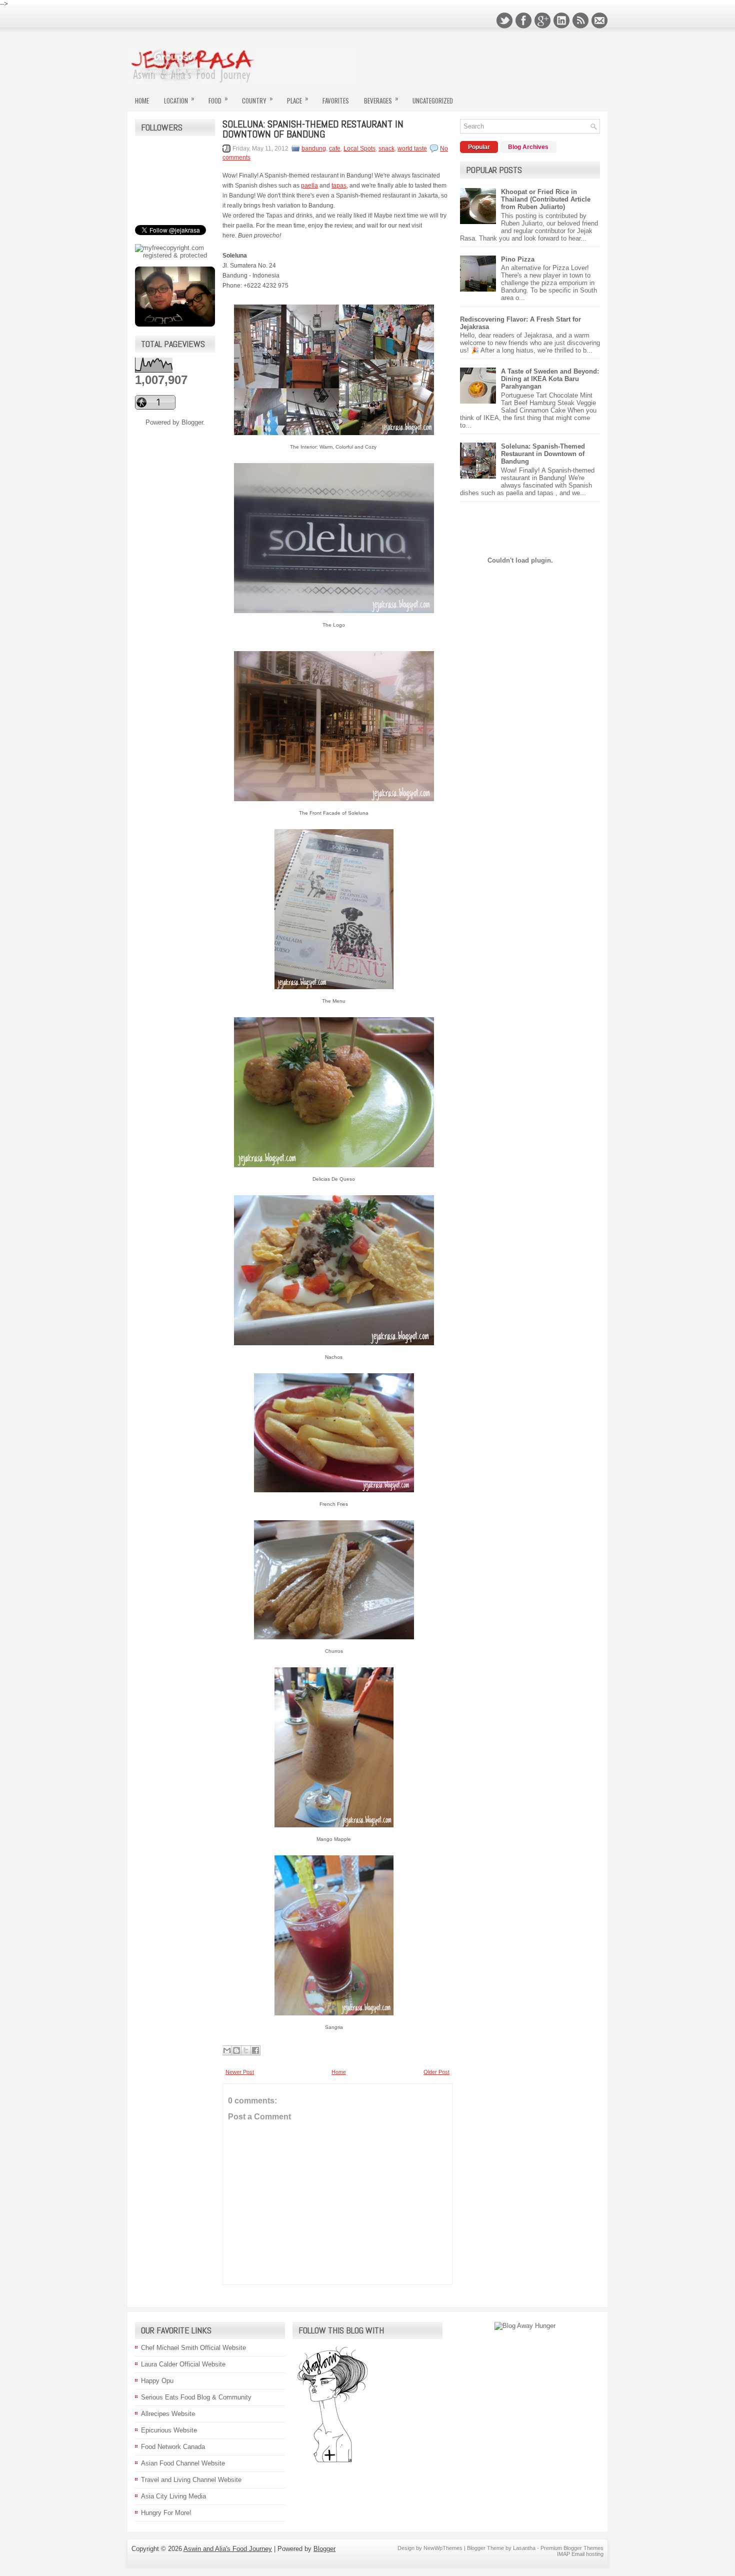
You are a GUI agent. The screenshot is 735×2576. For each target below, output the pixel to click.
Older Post (436, 2072)
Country (257, 99)
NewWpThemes (443, 2548)
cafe (335, 149)
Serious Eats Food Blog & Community (196, 2397)
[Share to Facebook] (255, 2050)
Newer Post (240, 2072)
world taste (412, 149)
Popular (479, 147)
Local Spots (359, 149)
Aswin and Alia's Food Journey (228, 2549)
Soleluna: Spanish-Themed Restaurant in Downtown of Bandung (313, 129)
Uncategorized (433, 101)
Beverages (381, 99)
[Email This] (227, 2050)
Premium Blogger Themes (572, 2548)
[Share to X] (246, 2050)
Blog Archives (528, 147)
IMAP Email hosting (580, 2554)
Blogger (192, 422)
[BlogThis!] (236, 2050)
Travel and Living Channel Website (191, 2480)
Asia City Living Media (173, 2496)
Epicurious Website (169, 2430)
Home (142, 101)
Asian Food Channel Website (183, 2463)
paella (309, 186)
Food (218, 99)
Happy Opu (157, 2381)
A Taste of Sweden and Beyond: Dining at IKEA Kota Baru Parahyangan (550, 379)
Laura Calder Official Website (183, 2364)
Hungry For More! (166, 2513)
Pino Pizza (518, 259)
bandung (314, 149)
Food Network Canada (173, 2447)
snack (386, 149)
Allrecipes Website (168, 2414)
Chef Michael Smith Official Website (193, 2348)
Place (298, 99)
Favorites (336, 101)
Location (179, 99)
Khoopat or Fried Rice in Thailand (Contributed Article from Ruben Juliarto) (546, 199)
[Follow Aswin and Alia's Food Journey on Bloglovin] (332, 2462)
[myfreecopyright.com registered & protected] (175, 255)
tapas (339, 186)
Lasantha (524, 2548)
